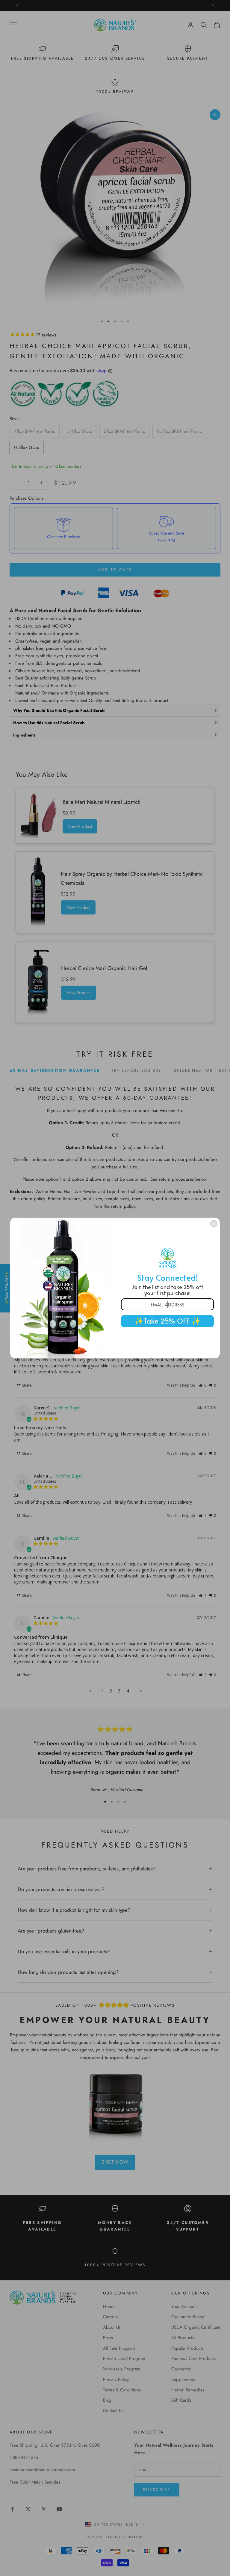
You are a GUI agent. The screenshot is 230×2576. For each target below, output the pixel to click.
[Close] (214, 1224)
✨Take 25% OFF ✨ (168, 1321)
